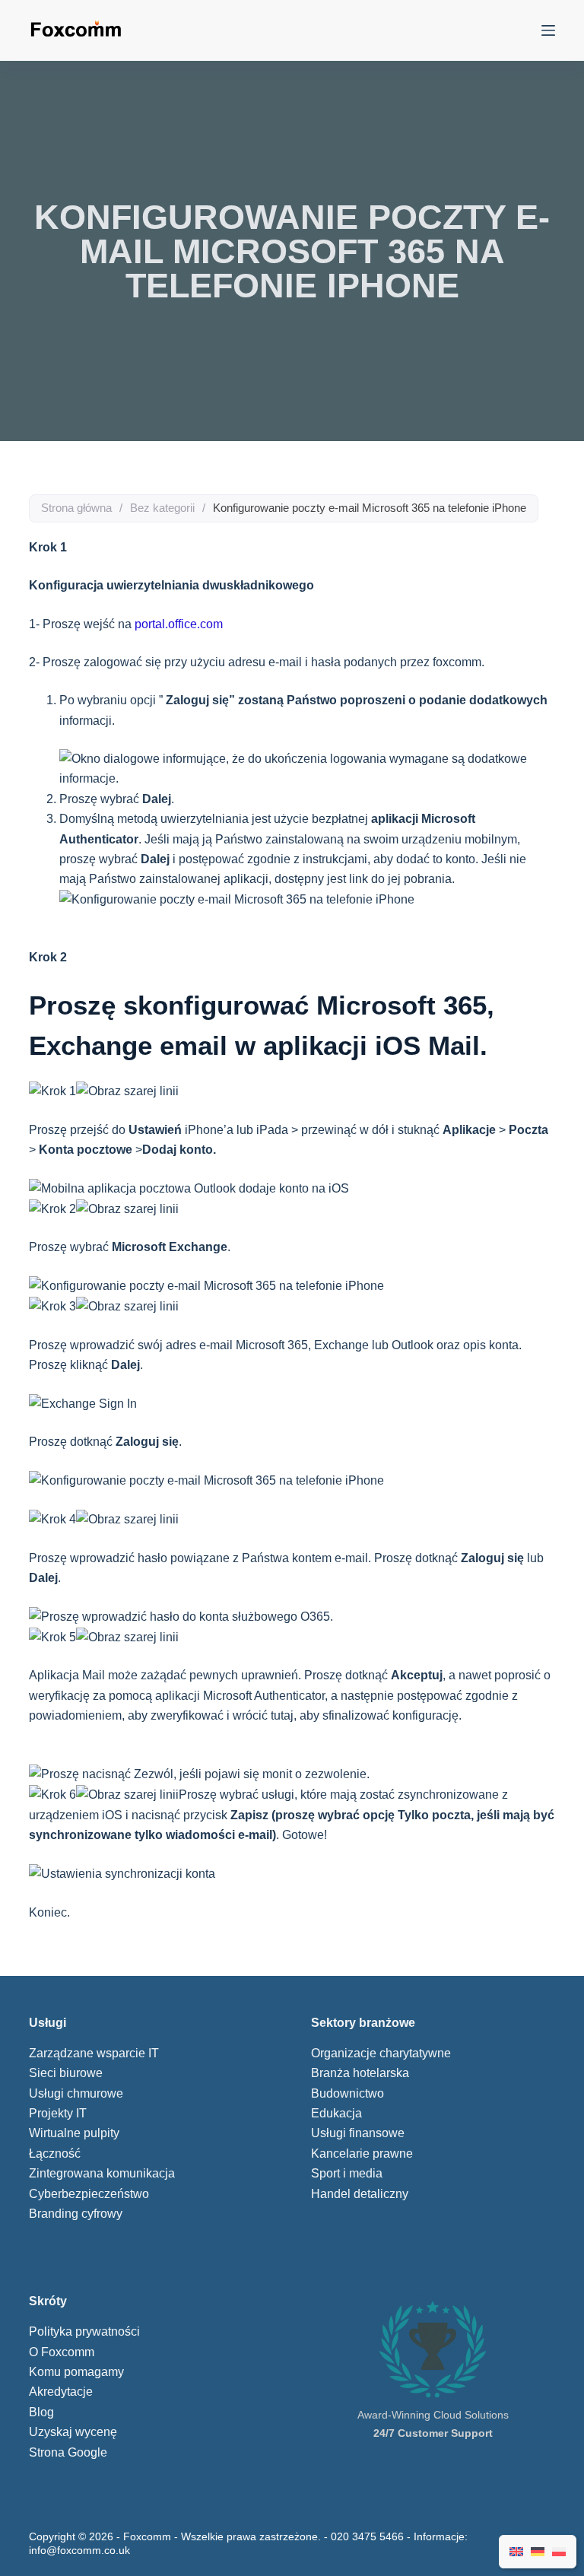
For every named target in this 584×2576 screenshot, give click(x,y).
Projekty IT (58, 2113)
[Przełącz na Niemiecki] (538, 2552)
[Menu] (548, 30)
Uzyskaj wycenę (73, 2432)
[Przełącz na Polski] (559, 2552)
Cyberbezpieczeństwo (89, 2194)
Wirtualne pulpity (74, 2133)
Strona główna (76, 508)
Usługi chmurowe (76, 2093)
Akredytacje (61, 2392)
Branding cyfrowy (76, 2214)
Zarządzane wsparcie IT (94, 2053)
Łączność (55, 2154)
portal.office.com (179, 624)
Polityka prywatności (84, 2331)
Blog (41, 2412)
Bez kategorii (162, 508)
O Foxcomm (62, 2352)
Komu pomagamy (76, 2372)
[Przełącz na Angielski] (516, 2552)
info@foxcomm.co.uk (79, 2550)
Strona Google (68, 2452)
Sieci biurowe (66, 2073)
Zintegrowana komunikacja (102, 2173)
